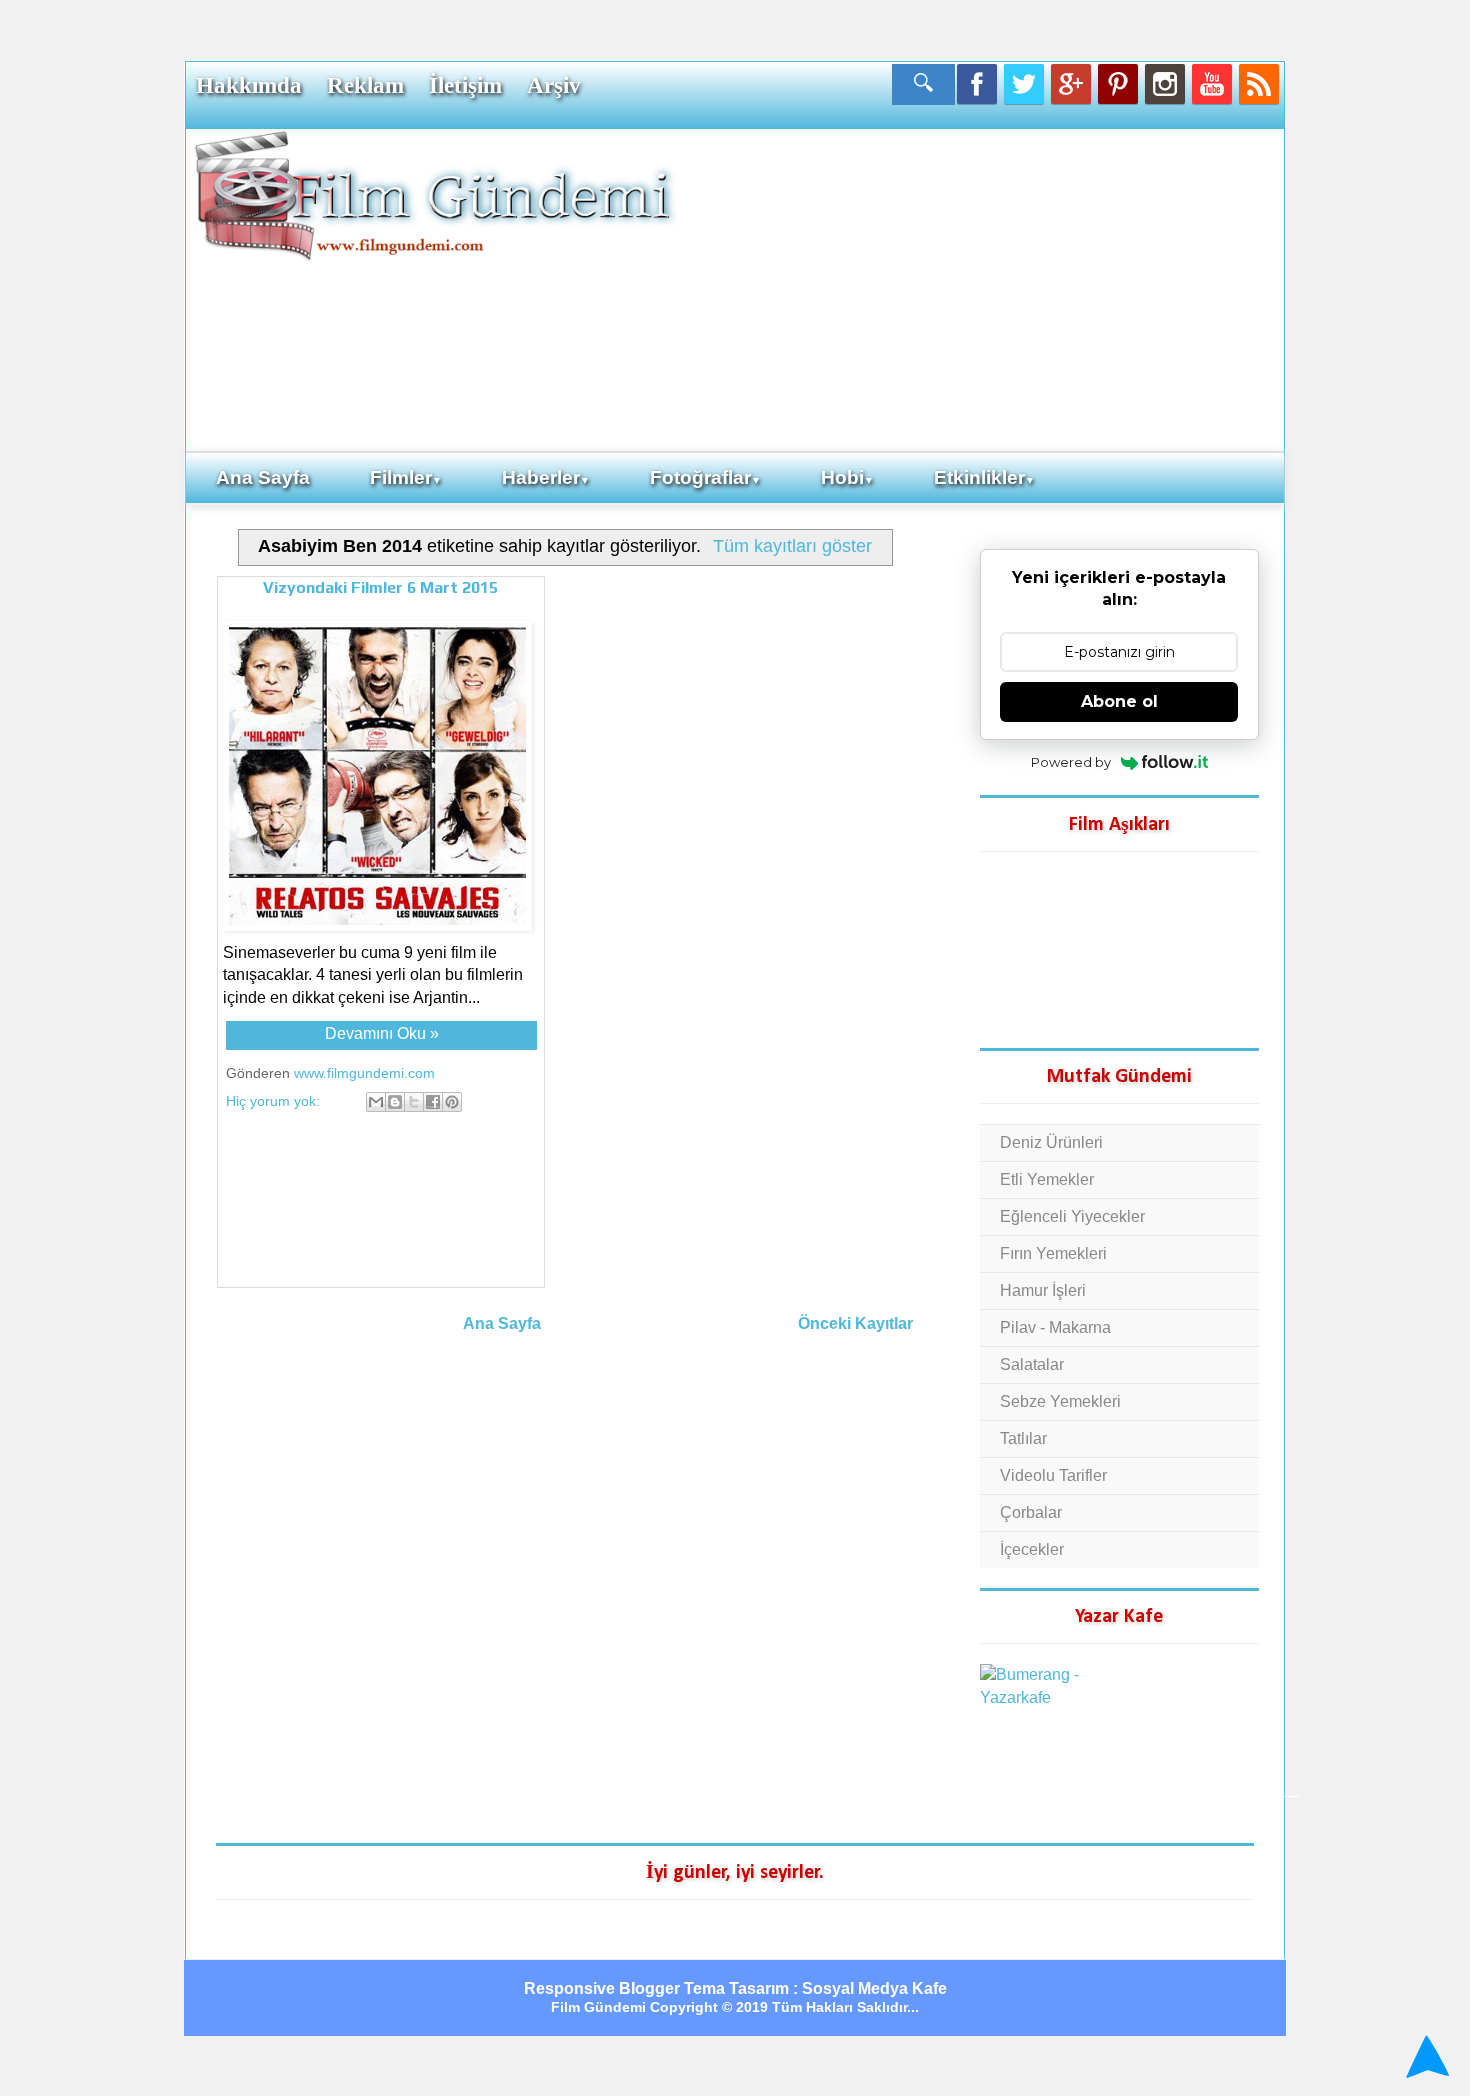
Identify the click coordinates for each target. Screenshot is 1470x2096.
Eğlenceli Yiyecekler (1072, 1216)
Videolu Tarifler (1053, 1475)
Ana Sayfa (263, 477)
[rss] (1259, 84)
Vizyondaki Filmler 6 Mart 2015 (380, 587)
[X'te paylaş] (414, 1102)
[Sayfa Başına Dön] (1424, 2056)
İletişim (465, 85)
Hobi (847, 477)
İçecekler (1032, 1549)
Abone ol (1119, 701)
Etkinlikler (984, 477)
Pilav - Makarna (1055, 1327)
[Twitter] (1024, 84)
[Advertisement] (980, 289)
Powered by (1071, 762)
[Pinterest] (1118, 84)
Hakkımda (249, 85)
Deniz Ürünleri (1051, 1142)
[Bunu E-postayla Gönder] (376, 1102)
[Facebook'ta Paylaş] (433, 1102)
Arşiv (554, 85)
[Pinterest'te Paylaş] (452, 1102)
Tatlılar (1023, 1438)
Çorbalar (1031, 1512)
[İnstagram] (1165, 84)
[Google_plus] (1071, 84)
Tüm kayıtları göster (792, 546)
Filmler (406, 477)
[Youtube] (1212, 84)
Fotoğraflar (705, 477)
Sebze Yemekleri (1060, 1401)
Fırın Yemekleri (1053, 1253)
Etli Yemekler (1047, 1179)
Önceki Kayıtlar (855, 1323)
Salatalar (1032, 1364)
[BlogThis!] (395, 1102)
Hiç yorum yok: (275, 1101)
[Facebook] (977, 84)
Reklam (365, 85)
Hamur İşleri (1043, 1290)
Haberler (546, 477)
